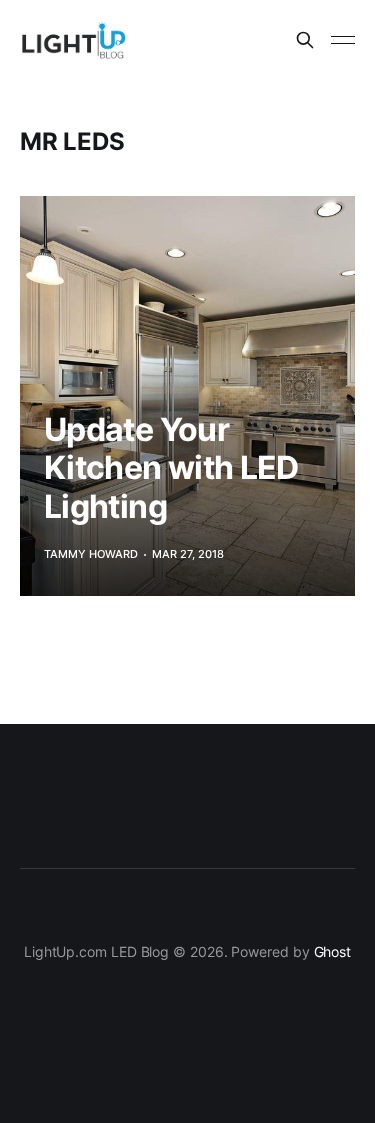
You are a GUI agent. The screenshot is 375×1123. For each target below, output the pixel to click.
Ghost (333, 951)
